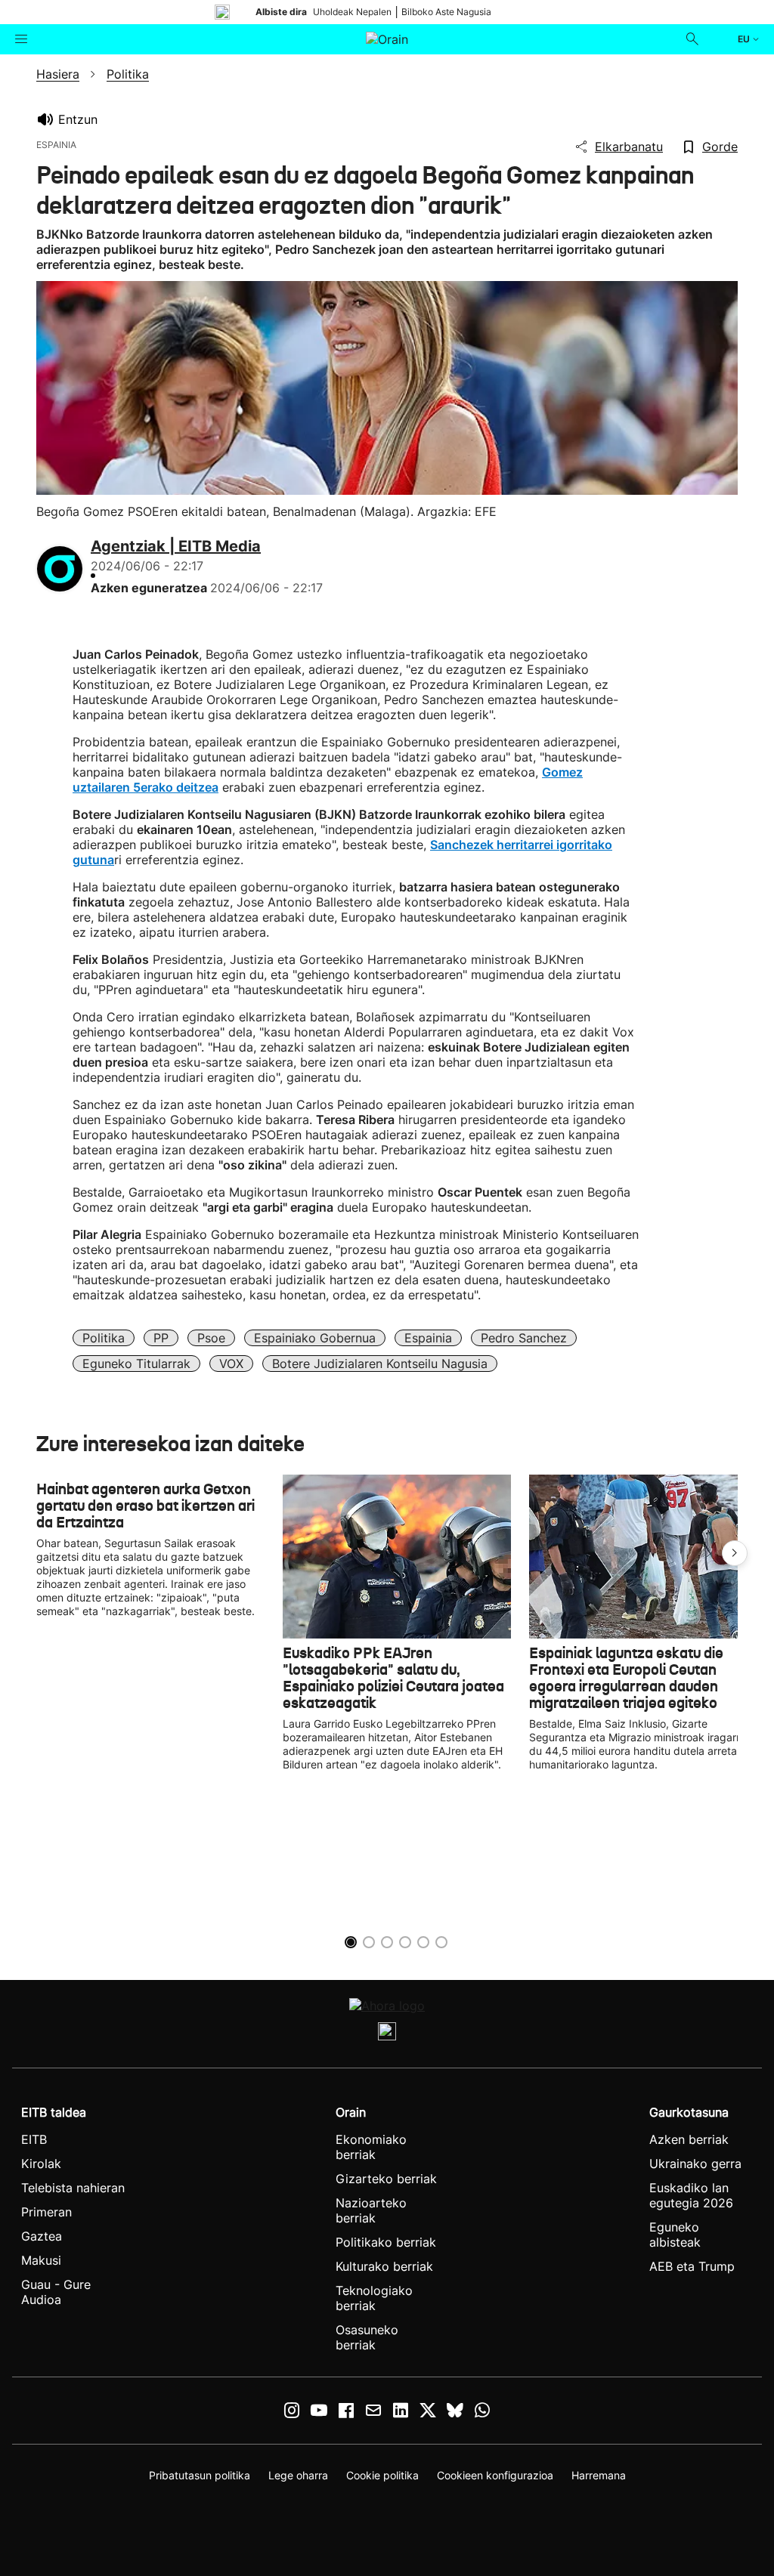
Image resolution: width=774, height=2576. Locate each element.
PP (161, 1338)
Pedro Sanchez (524, 1338)
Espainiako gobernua (315, 1338)
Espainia (428, 1338)
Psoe (211, 1338)
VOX (231, 1364)
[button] (735, 1553)
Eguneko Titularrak (136, 1364)
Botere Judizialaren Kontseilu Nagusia (380, 1364)
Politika (104, 1338)
